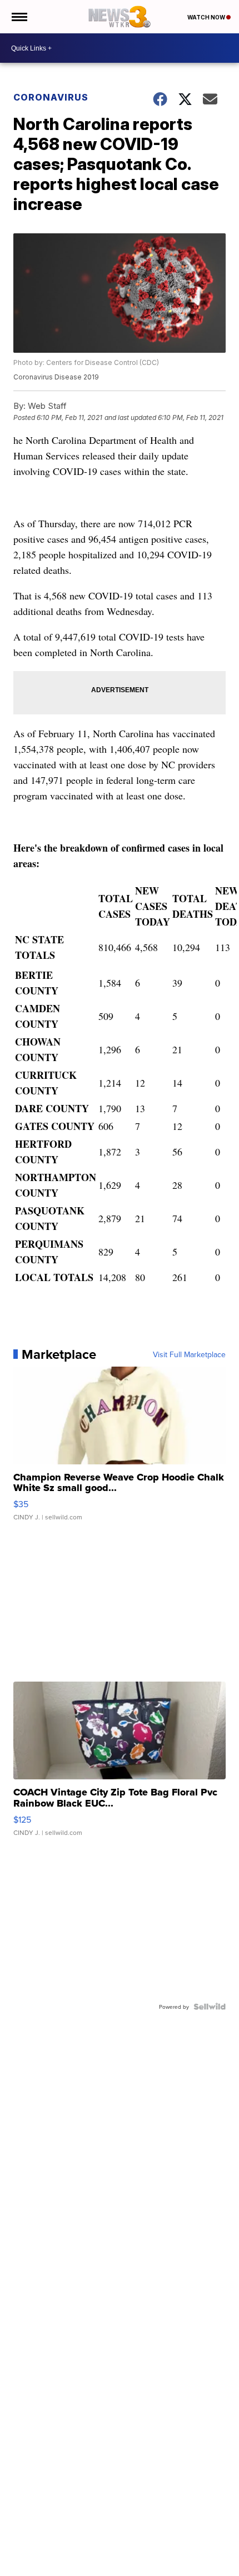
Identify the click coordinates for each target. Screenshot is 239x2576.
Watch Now (207, 17)
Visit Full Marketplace (189, 1354)
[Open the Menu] (19, 17)
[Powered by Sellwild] (210, 2007)
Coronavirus (51, 97)
